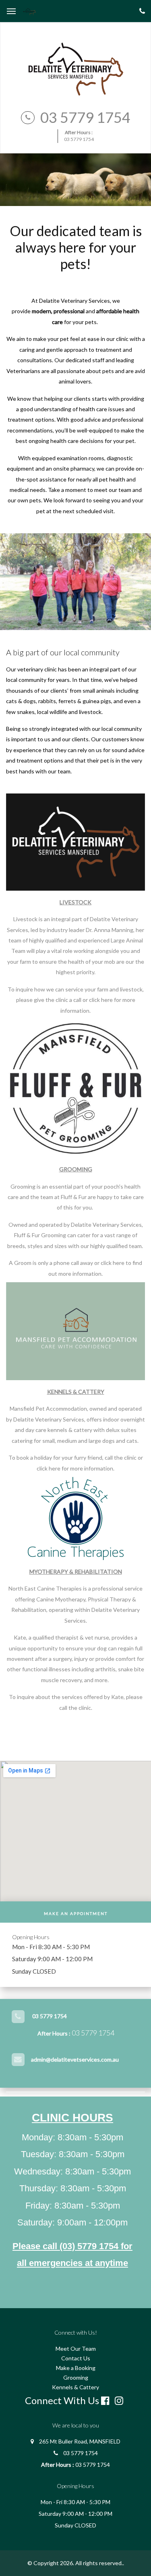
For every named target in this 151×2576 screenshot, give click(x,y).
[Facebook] (107, 2401)
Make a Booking (76, 2368)
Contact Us (76, 2358)
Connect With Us (62, 2400)
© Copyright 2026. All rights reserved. (75, 2563)
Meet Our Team (76, 2349)
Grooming (76, 2377)
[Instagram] (121, 2401)
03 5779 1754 (85, 117)
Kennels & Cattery (75, 2387)
